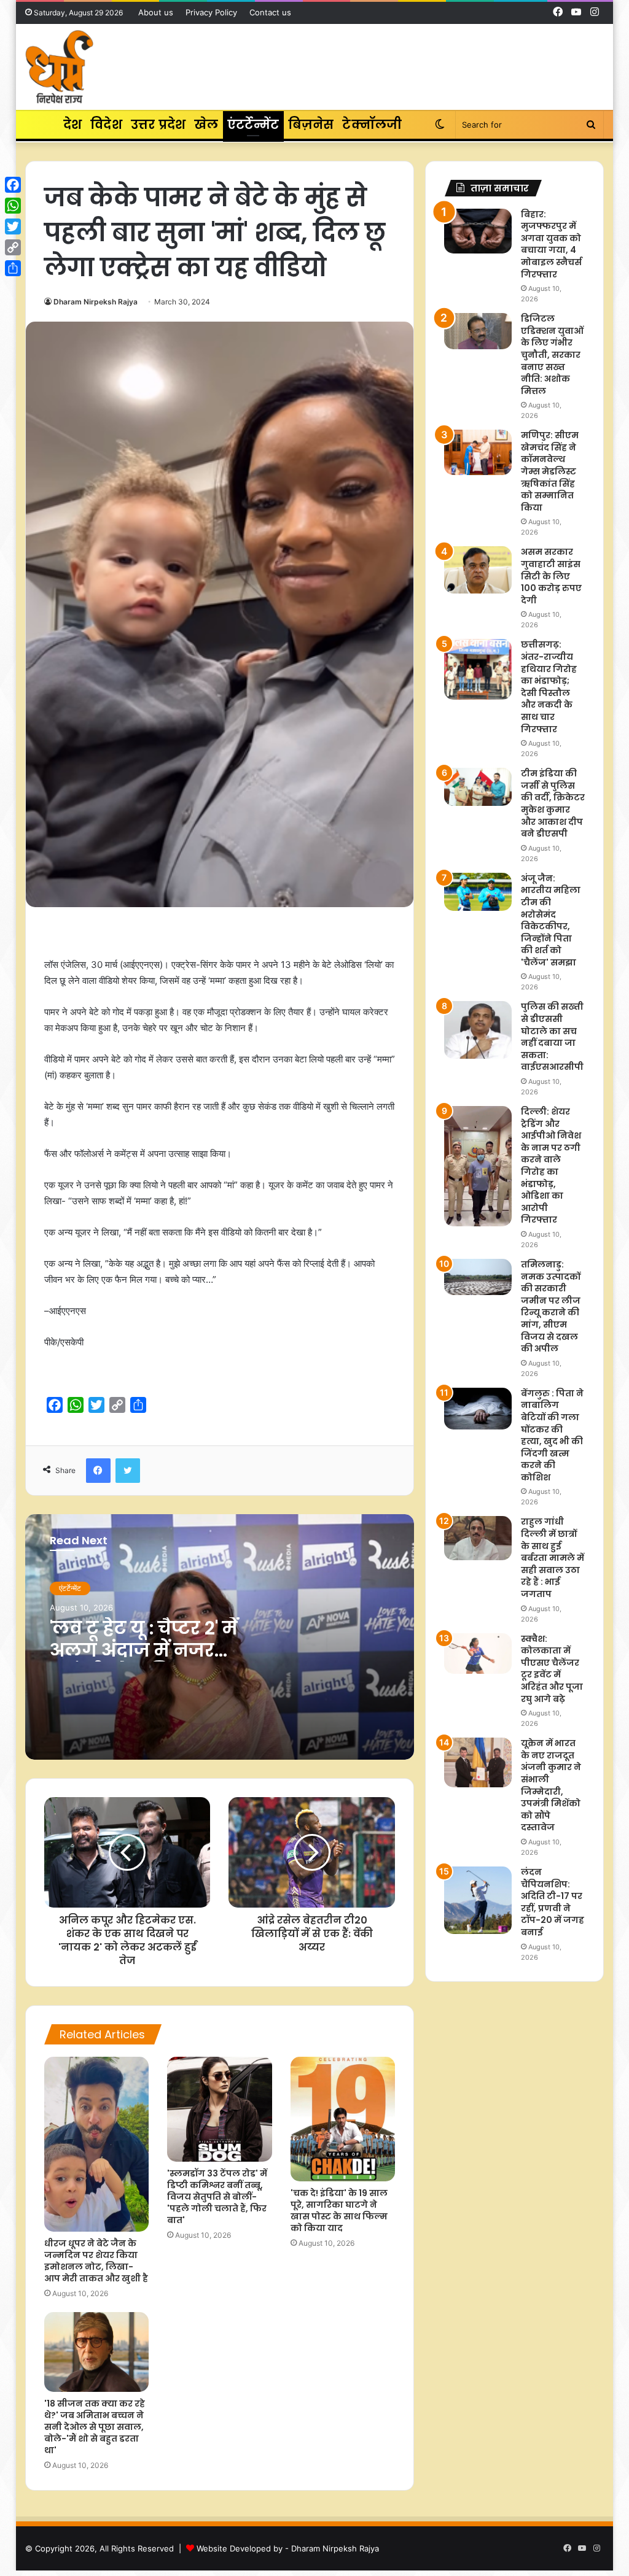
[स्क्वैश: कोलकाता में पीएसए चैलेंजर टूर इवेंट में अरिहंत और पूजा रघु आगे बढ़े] (478, 1654)
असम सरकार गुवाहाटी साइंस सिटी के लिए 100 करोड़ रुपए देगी (551, 576)
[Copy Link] (13, 247)
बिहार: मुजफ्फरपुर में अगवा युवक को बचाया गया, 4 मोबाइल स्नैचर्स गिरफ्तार (551, 244)
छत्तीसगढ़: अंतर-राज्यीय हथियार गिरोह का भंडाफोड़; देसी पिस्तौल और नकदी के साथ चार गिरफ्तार (549, 687)
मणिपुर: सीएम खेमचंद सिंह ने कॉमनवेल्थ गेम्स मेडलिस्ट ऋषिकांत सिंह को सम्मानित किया (550, 471)
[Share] (13, 268)
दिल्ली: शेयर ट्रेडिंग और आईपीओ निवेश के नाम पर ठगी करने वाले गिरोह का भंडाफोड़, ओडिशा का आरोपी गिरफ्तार (551, 1166)
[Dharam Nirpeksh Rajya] (59, 67)
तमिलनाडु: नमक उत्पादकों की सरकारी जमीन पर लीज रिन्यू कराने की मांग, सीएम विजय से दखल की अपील (551, 1306)
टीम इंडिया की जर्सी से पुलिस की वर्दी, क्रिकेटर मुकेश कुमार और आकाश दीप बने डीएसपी (553, 803)
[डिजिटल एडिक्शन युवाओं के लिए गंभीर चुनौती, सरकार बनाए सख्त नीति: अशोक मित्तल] (478, 331)
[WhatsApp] (13, 206)
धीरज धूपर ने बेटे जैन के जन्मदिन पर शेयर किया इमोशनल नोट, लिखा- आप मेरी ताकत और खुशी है (96, 2261)
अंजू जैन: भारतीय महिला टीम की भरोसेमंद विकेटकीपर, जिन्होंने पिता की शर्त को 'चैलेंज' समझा (551, 920)
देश (72, 125)
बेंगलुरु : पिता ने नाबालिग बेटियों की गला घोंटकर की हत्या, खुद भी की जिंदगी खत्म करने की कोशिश (552, 1435)
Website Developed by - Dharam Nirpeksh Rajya (288, 2548)
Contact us (270, 12)
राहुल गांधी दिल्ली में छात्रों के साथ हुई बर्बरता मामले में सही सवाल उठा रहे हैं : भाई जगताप (553, 1558)
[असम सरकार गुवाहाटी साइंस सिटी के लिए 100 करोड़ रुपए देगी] (478, 570)
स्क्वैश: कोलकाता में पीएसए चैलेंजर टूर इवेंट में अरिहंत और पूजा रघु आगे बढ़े (552, 1669)
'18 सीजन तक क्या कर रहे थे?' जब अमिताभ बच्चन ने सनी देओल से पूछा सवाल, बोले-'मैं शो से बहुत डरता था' (95, 2427)
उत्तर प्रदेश (158, 125)
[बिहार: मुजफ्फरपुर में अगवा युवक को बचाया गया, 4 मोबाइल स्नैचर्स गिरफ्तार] (478, 231)
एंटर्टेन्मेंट (253, 125)
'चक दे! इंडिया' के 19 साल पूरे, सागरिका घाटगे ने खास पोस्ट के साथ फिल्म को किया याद (339, 2210)
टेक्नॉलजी (372, 125)
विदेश (106, 125)
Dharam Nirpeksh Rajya (96, 302)
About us (156, 12)
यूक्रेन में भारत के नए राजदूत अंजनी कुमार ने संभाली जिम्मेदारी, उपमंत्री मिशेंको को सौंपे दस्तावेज (551, 1785)
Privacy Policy (211, 12)
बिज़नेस (311, 125)
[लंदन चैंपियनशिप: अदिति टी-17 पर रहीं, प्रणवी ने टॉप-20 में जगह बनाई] (478, 1900)
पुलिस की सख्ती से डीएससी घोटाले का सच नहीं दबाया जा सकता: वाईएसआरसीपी (552, 1037)
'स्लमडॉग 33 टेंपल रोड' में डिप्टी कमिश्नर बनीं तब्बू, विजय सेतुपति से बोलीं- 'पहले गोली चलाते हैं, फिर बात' (217, 2197)
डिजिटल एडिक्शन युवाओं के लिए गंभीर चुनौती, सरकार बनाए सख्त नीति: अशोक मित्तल (552, 355)
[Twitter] (13, 226)
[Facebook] (13, 185)
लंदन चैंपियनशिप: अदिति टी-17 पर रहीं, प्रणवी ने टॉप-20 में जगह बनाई (553, 1902)
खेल (206, 125)
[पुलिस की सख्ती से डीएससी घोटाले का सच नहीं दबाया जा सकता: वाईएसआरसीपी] (478, 1030)
